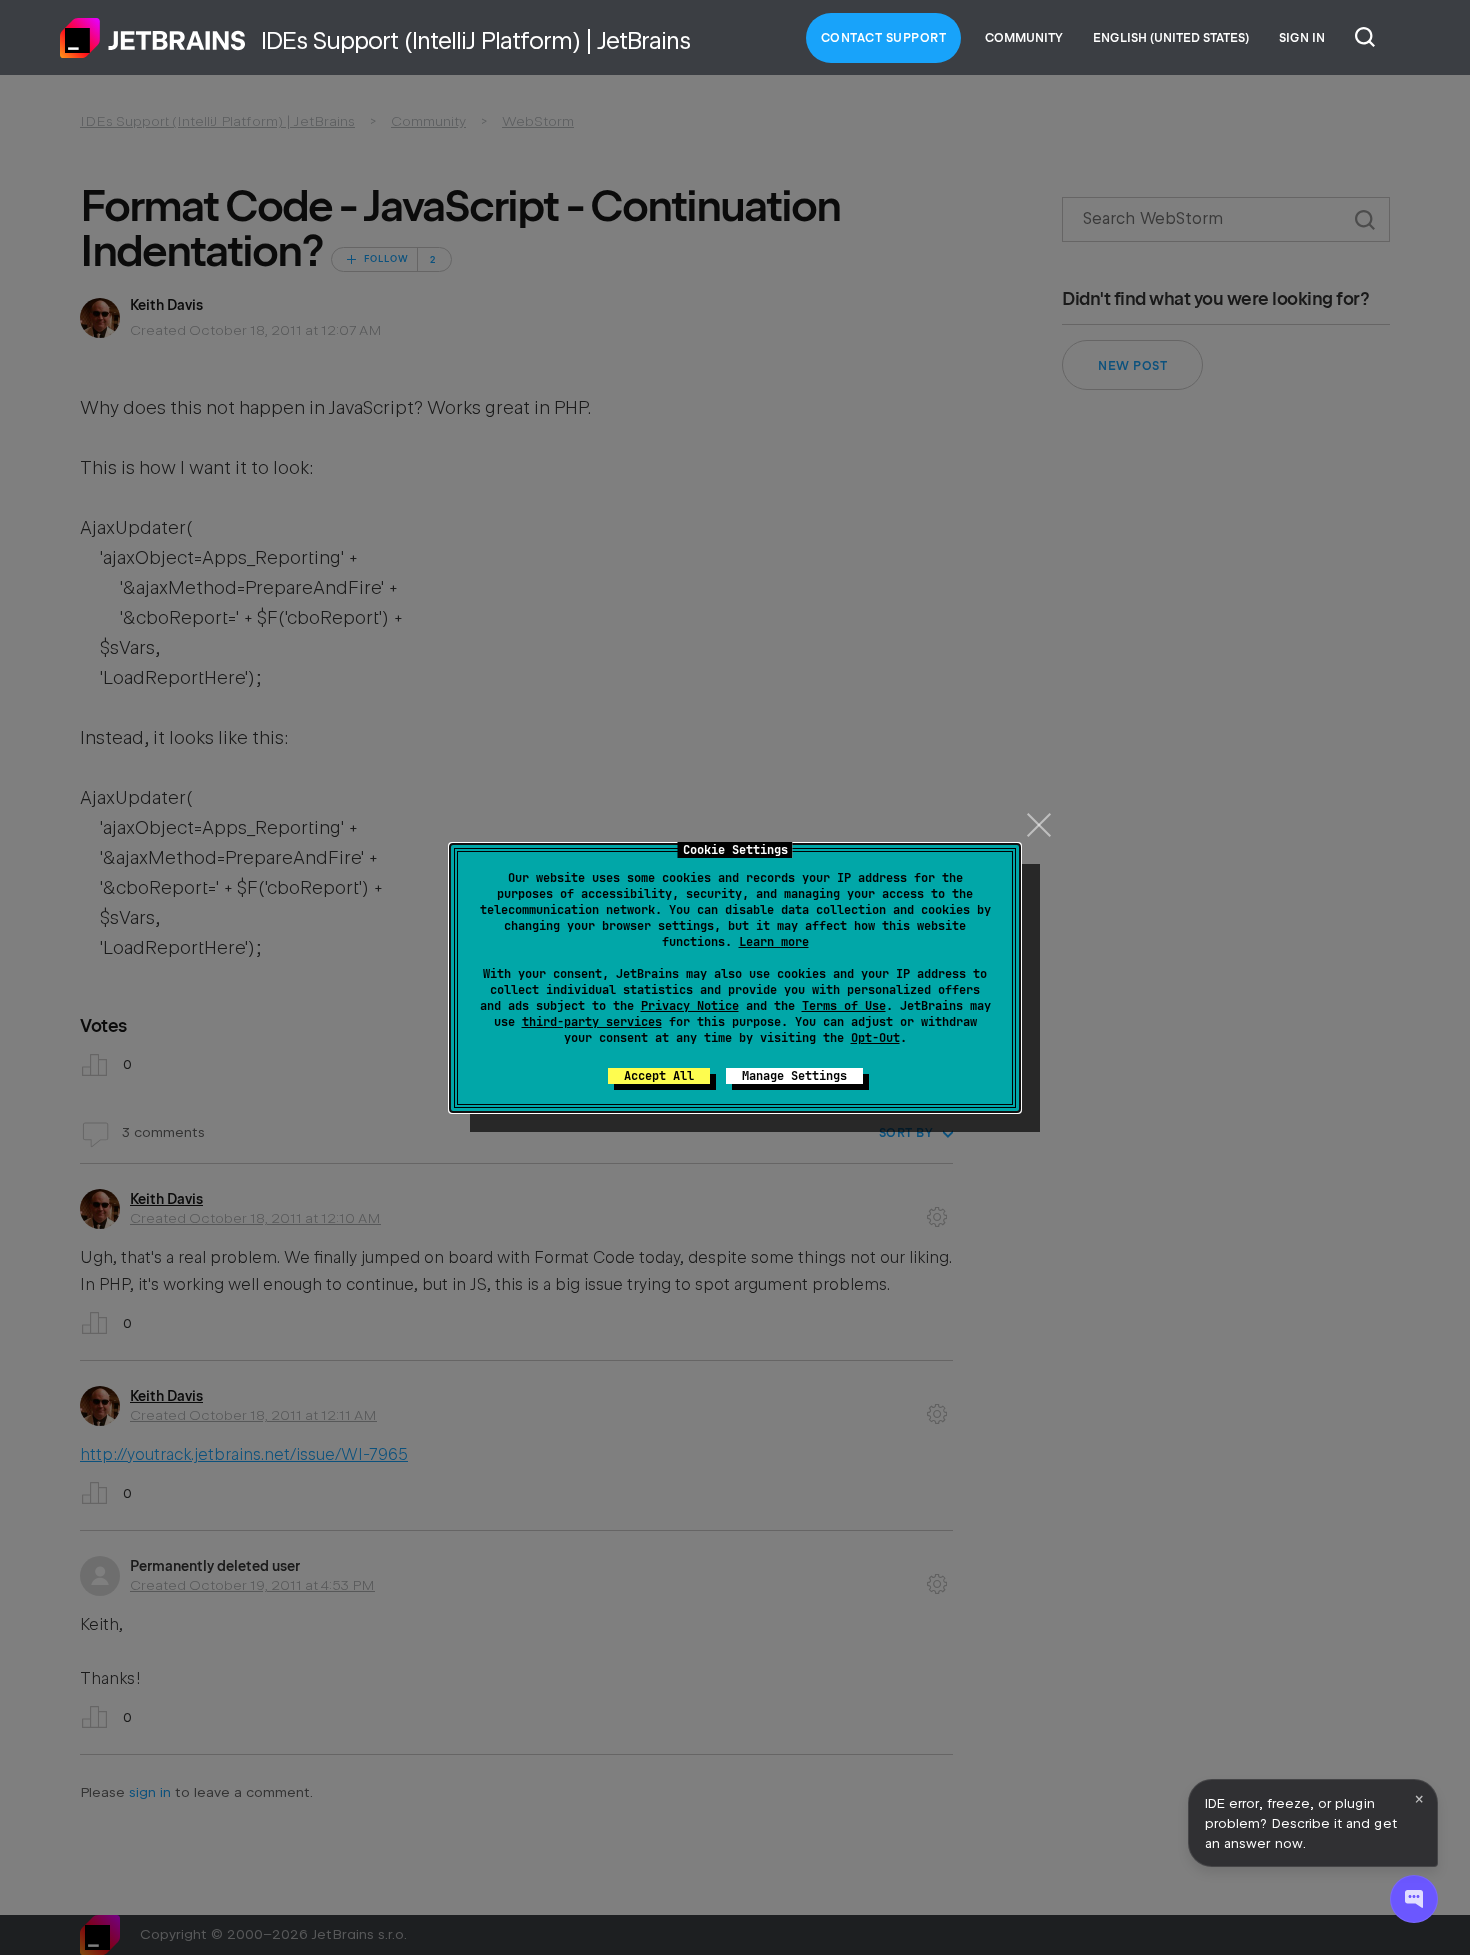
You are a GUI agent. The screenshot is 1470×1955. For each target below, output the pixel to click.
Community (1024, 38)
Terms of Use (844, 1006)
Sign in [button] (1302, 38)
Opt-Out (875, 1038)
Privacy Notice (690, 1006)
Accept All (659, 1076)
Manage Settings (794, 1076)
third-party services (592, 1022)
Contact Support (884, 38)
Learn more (774, 942)
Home (153, 38)
